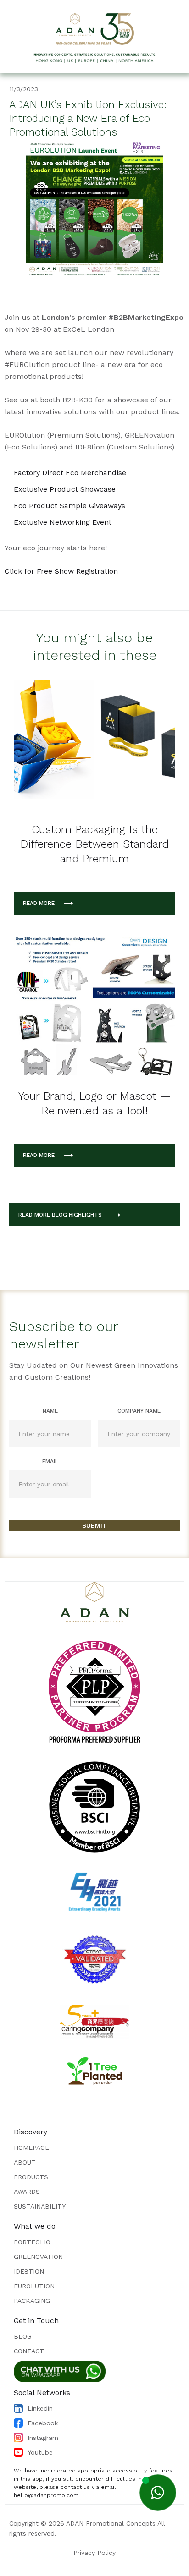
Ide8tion (29, 2271)
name (50, 1411)
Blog (23, 2336)
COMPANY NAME (139, 1411)
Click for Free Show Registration (61, 571)
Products (31, 2177)
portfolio (32, 2242)
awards (27, 2192)
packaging (32, 2301)
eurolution (34, 2286)
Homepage (31, 2148)
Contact (29, 2351)
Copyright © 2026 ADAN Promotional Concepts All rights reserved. (87, 2528)
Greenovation (38, 2257)
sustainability (40, 2206)
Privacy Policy (94, 2553)
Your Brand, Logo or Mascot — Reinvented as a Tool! (95, 1103)
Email (50, 1461)
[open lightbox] (94, 208)
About (25, 2162)
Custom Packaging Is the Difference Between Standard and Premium (94, 844)
